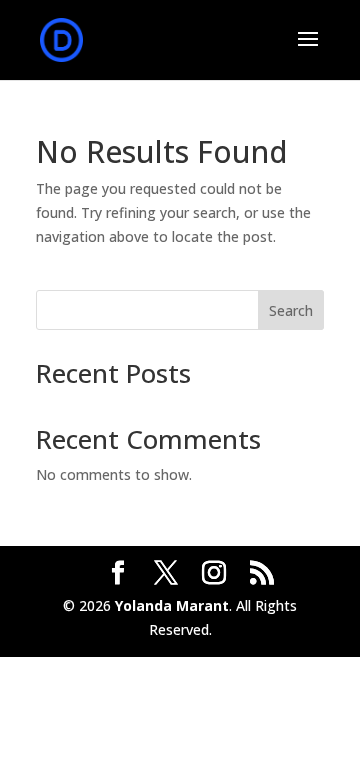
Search (291, 310)
